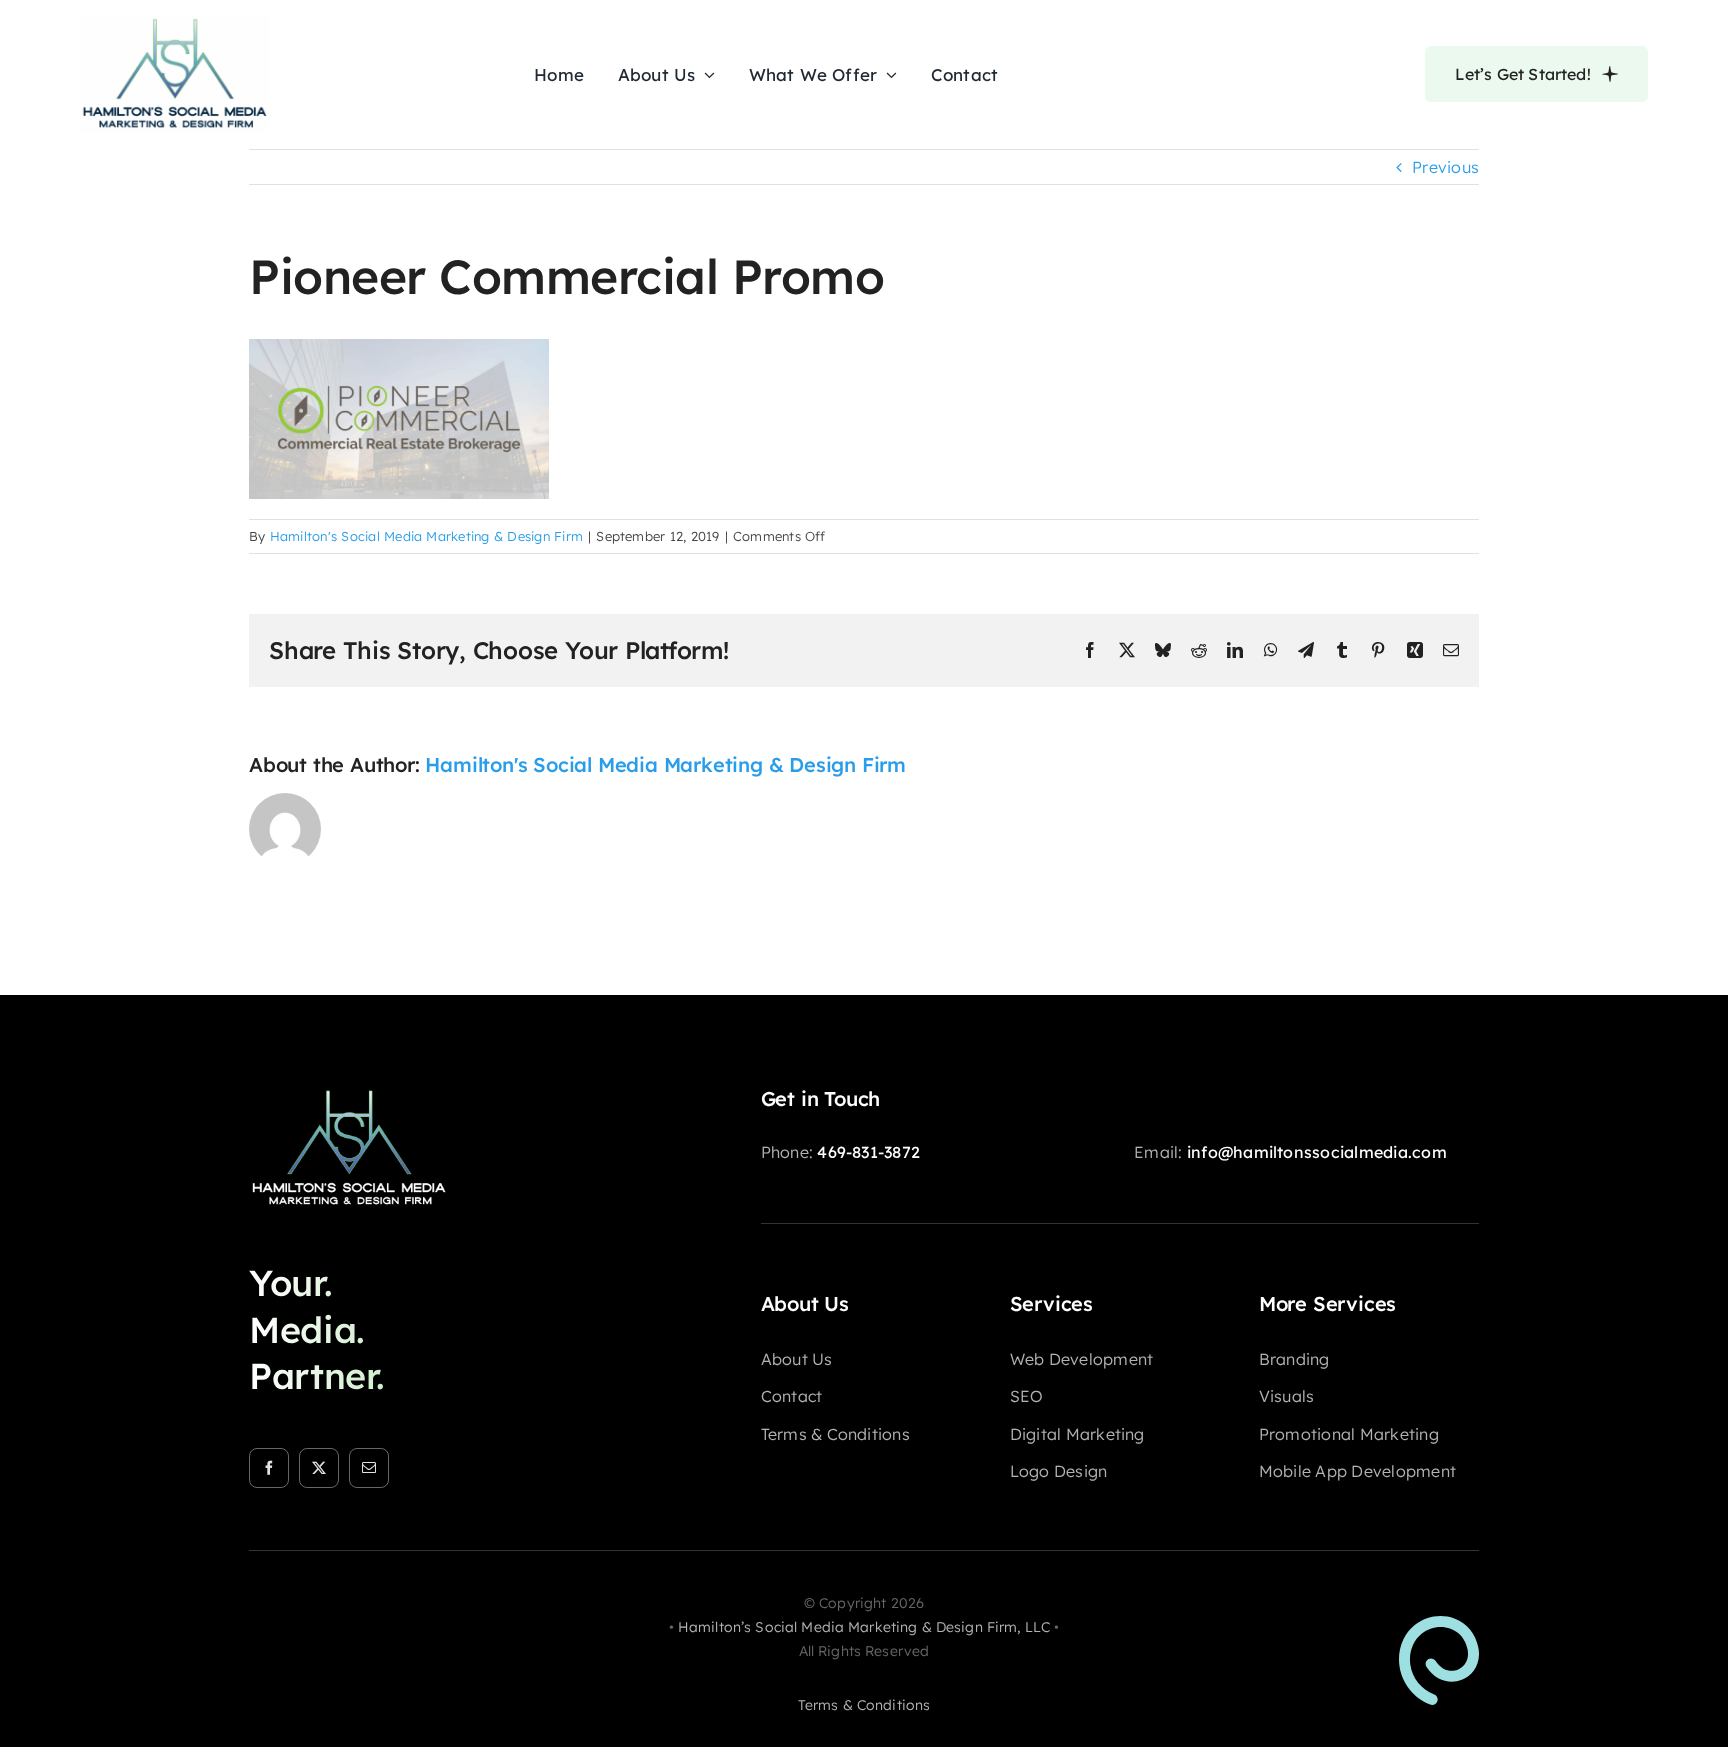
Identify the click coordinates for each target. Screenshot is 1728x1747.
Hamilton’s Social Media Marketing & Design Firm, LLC (864, 1627)
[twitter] (319, 1468)
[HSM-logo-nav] (175, 24)
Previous (1445, 167)
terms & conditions (864, 1705)
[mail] (369, 1468)
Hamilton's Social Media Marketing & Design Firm (426, 536)
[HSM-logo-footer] (349, 1095)
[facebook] (269, 1468)
